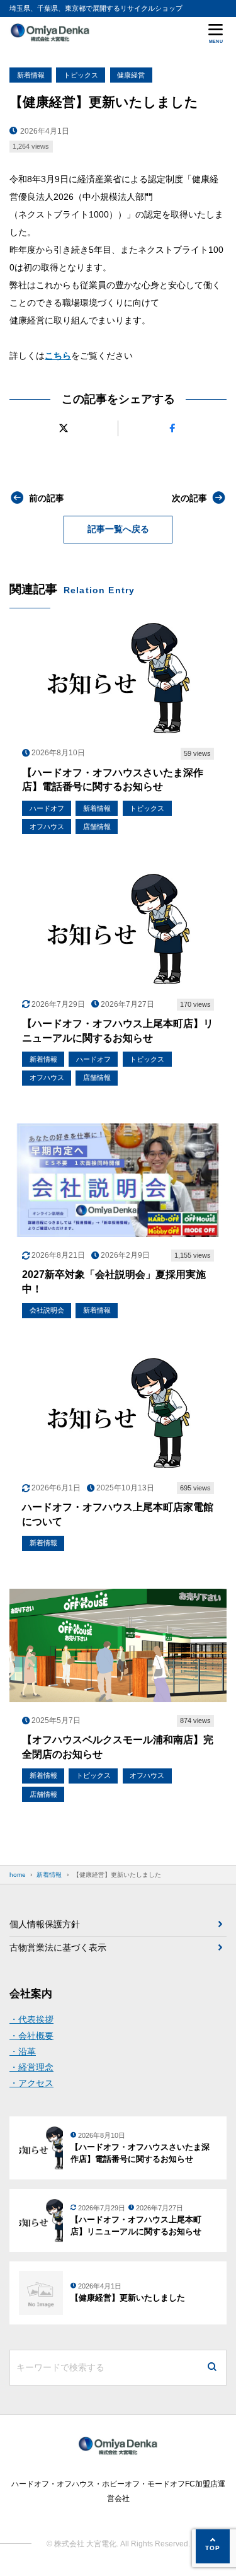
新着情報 (31, 75)
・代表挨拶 (31, 2019)
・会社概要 (31, 2036)
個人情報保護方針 (45, 1924)
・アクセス (31, 2083)
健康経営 (131, 75)
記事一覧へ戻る (118, 529)
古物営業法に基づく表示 (58, 1947)
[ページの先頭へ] (213, 2546)
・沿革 (23, 2051)
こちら (58, 356)
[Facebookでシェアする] (172, 428)
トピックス (81, 75)
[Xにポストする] (64, 428)
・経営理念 (31, 2067)
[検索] (212, 2368)
